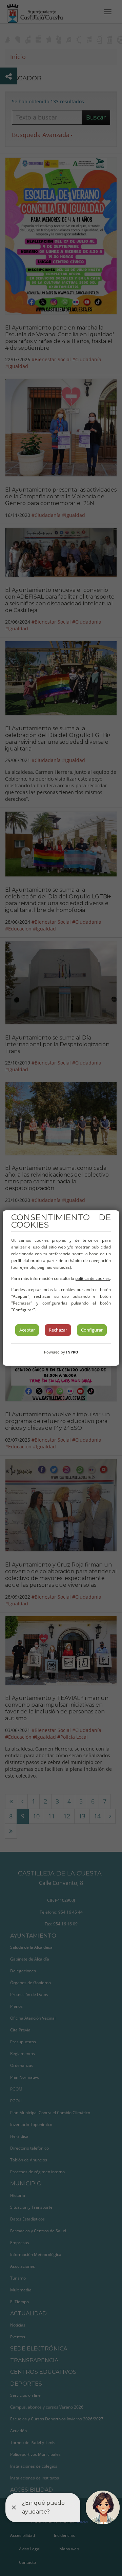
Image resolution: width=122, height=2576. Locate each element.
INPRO (72, 1352)
